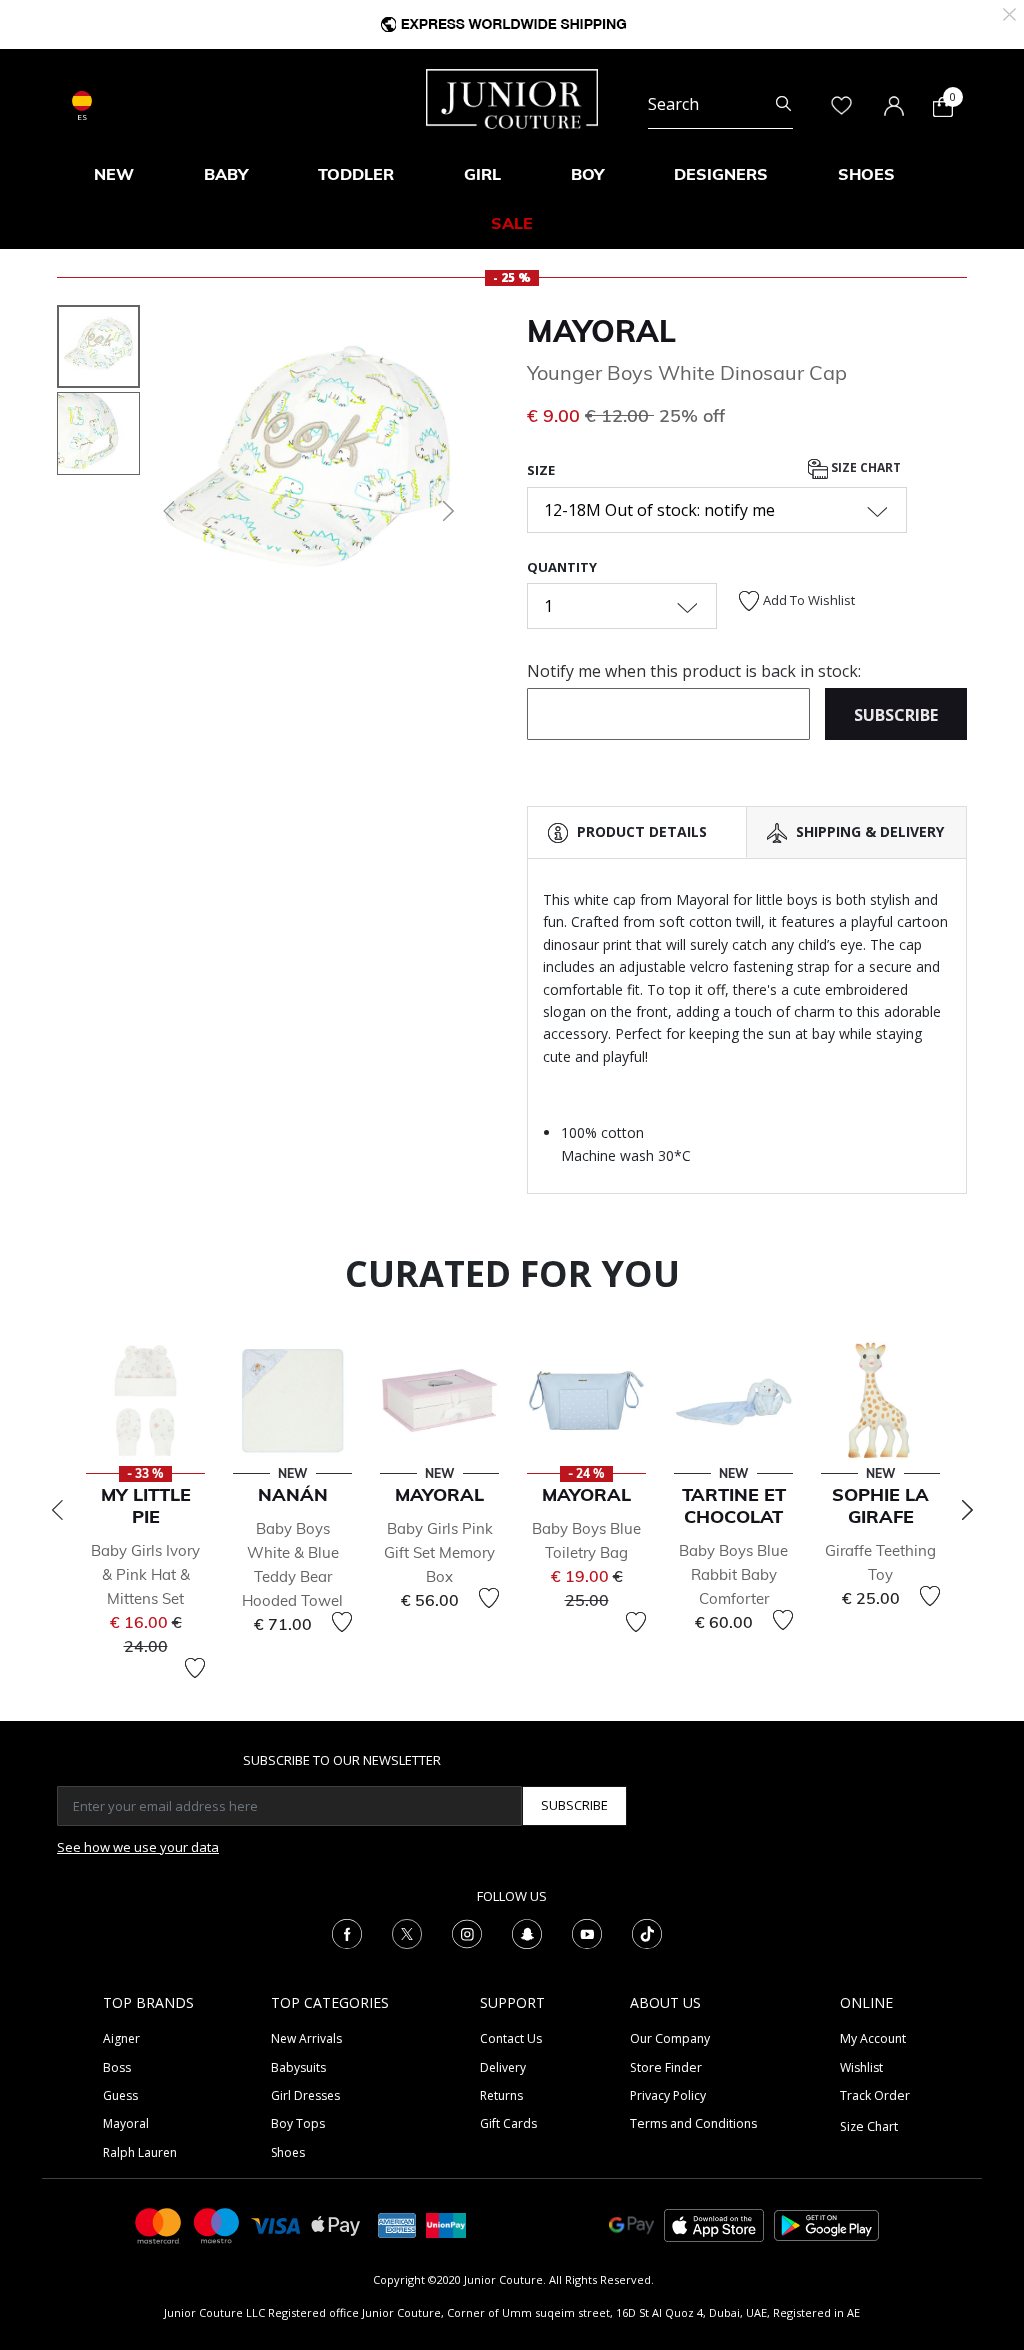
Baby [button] (226, 174)
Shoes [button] (866, 174)
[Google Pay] (631, 2224)
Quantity (562, 567)
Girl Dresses (305, 2095)
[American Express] (397, 2224)
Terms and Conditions (693, 2123)
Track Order (875, 2095)
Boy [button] (587, 174)
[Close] (1009, 12)
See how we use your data (138, 1847)
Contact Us (511, 2038)
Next (967, 1510)
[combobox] (720, 104)
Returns (501, 2095)
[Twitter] (407, 1933)
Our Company (670, 2038)
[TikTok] (647, 1933)
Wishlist (861, 2067)
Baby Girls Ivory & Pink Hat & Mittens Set (145, 1574)
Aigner (121, 2038)
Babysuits (298, 2067)
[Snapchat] (527, 1933)
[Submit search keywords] (783, 104)
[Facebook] (347, 1933)
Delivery (503, 2067)
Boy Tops (298, 2123)
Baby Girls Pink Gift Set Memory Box (439, 1552)
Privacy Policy (668, 2095)
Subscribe (574, 1805)
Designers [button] (721, 174)
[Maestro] (217, 2224)
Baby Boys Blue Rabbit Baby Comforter (733, 1574)
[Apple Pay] (336, 2224)
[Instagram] (467, 1933)
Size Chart (864, 467)
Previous (57, 1510)
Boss (117, 2067)
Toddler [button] (356, 174)
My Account (873, 2038)
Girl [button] (482, 174)
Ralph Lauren (140, 2152)
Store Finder (666, 2067)
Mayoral (601, 331)
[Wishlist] (195, 1668)
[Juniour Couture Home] (512, 97)
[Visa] (276, 2224)
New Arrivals (306, 2038)
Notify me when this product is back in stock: (694, 671)
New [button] (114, 174)
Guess (120, 2095)
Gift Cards (508, 2123)
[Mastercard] (159, 2224)
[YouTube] (587, 1933)
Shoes (288, 2152)
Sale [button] (512, 223)
